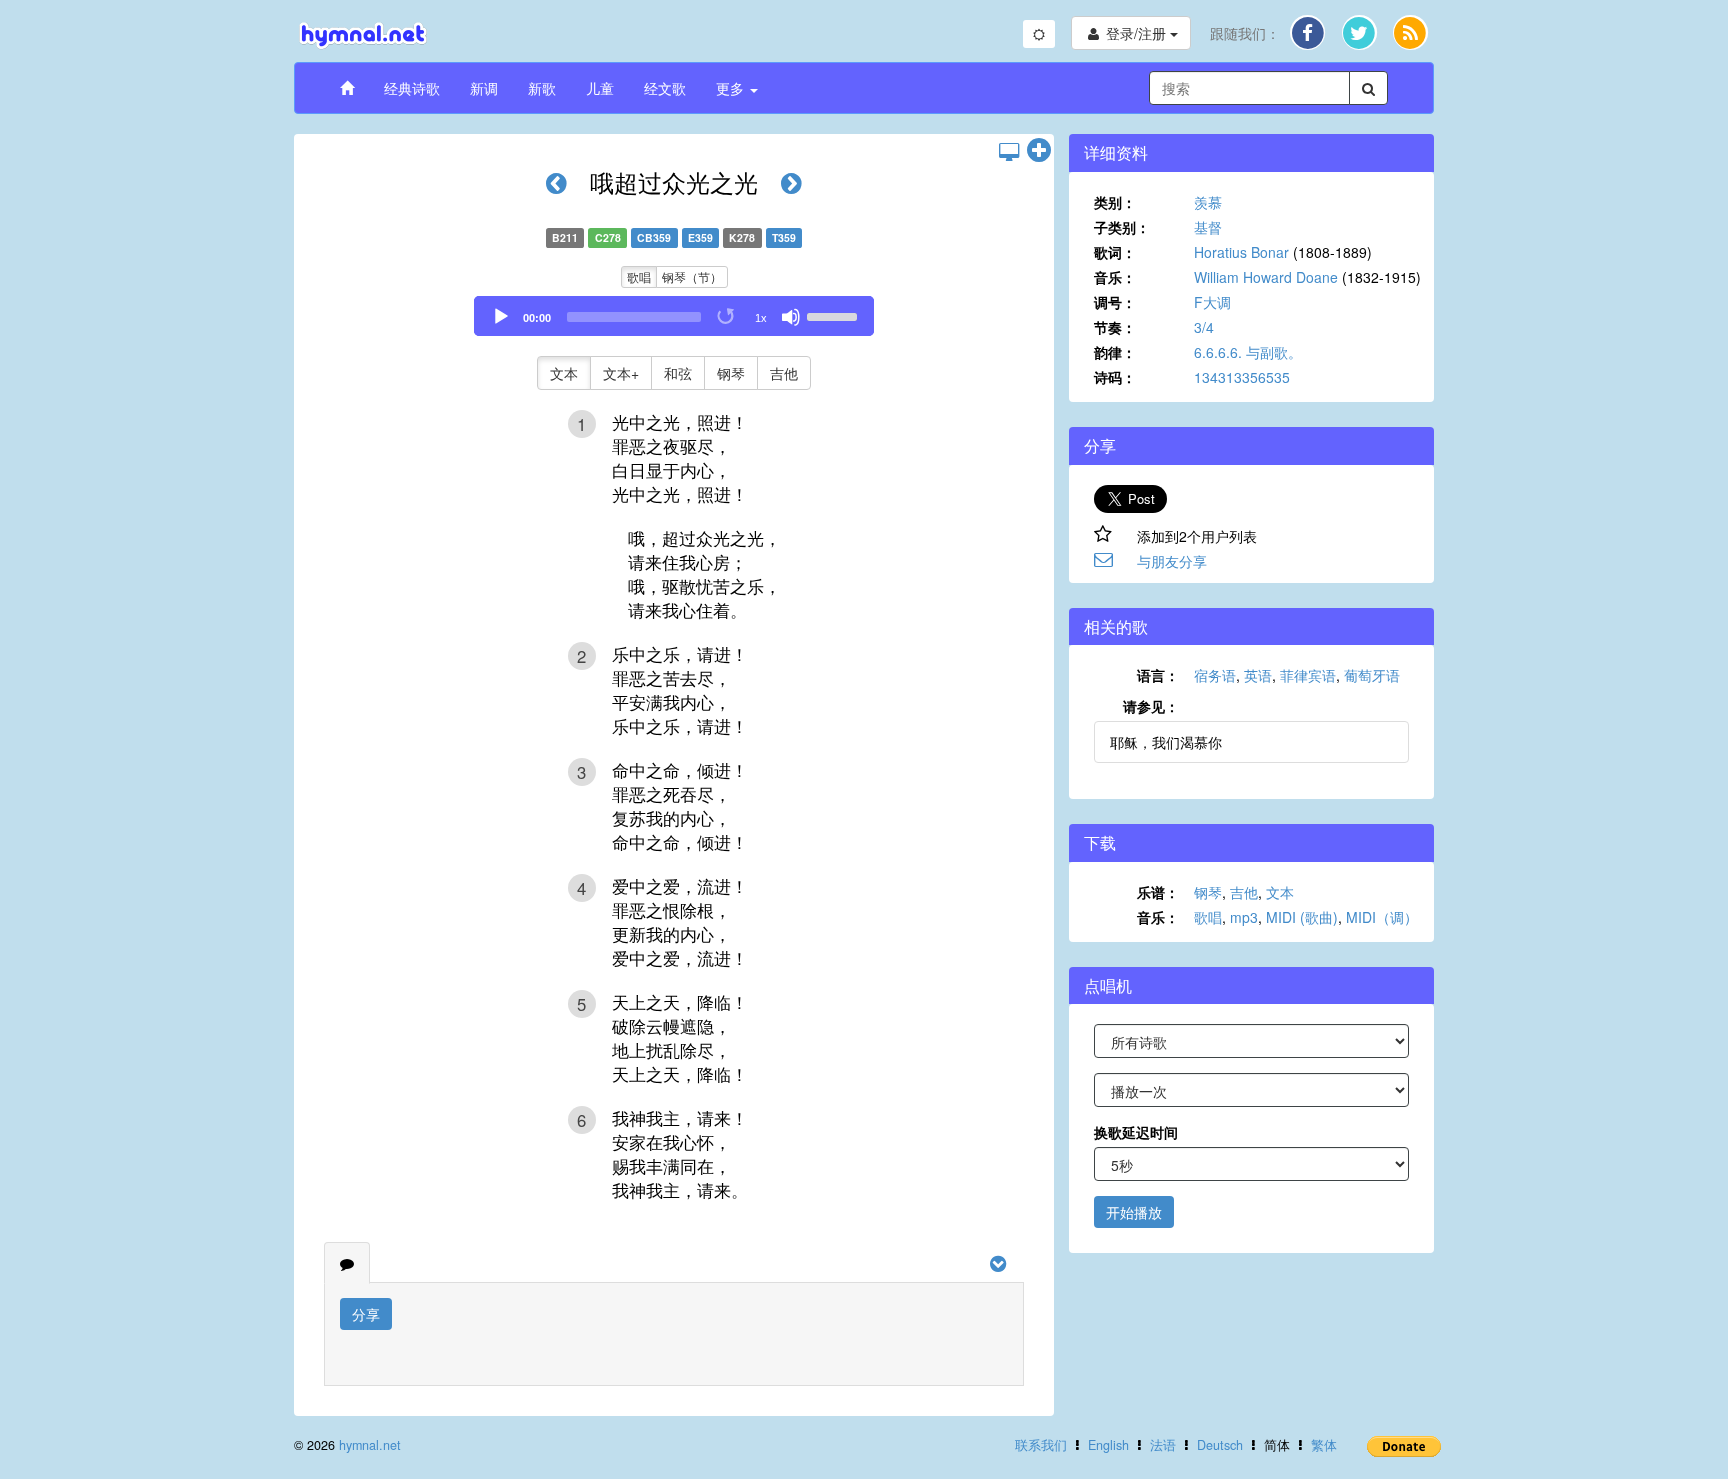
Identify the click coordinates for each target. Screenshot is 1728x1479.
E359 (700, 237)
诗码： (1115, 377)
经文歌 (665, 88)
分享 (366, 1314)
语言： (1158, 675)
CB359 (654, 237)
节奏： (1115, 327)
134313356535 (1242, 377)
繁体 (1324, 1445)
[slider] (835, 315)
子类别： (1122, 227)
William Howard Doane (1266, 277)
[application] (674, 316)
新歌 (542, 88)
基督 (1208, 227)
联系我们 (1041, 1445)
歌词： (1115, 252)
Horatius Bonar (1241, 252)
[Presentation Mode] (1009, 151)
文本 (564, 373)
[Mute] (791, 317)
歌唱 (639, 276)
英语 (1258, 675)
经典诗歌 (412, 88)
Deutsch (1220, 1445)
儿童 (600, 88)
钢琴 (731, 373)
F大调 (1212, 302)
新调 (484, 88)
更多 (732, 88)
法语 (1163, 1445)
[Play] (501, 317)
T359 (784, 237)
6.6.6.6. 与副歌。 (1248, 352)
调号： (1115, 302)
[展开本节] (1039, 151)
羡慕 (1208, 202)
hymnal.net (370, 1445)
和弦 (678, 373)
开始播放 (1134, 1212)
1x (761, 318)
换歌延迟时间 (1136, 1132)
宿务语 (1215, 675)
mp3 (1244, 917)
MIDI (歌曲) (1302, 917)
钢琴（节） (692, 276)
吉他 (784, 373)
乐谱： (1158, 892)
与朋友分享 (1172, 561)
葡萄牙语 (1372, 675)
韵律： (1115, 352)
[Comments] (347, 1263)
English (1108, 1445)
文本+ (621, 373)
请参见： (1151, 706)
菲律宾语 (1308, 675)
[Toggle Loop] (727, 317)
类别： (1115, 202)
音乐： (1115, 277)
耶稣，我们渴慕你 (1166, 742)
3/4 (1204, 327)
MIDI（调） (1382, 917)
